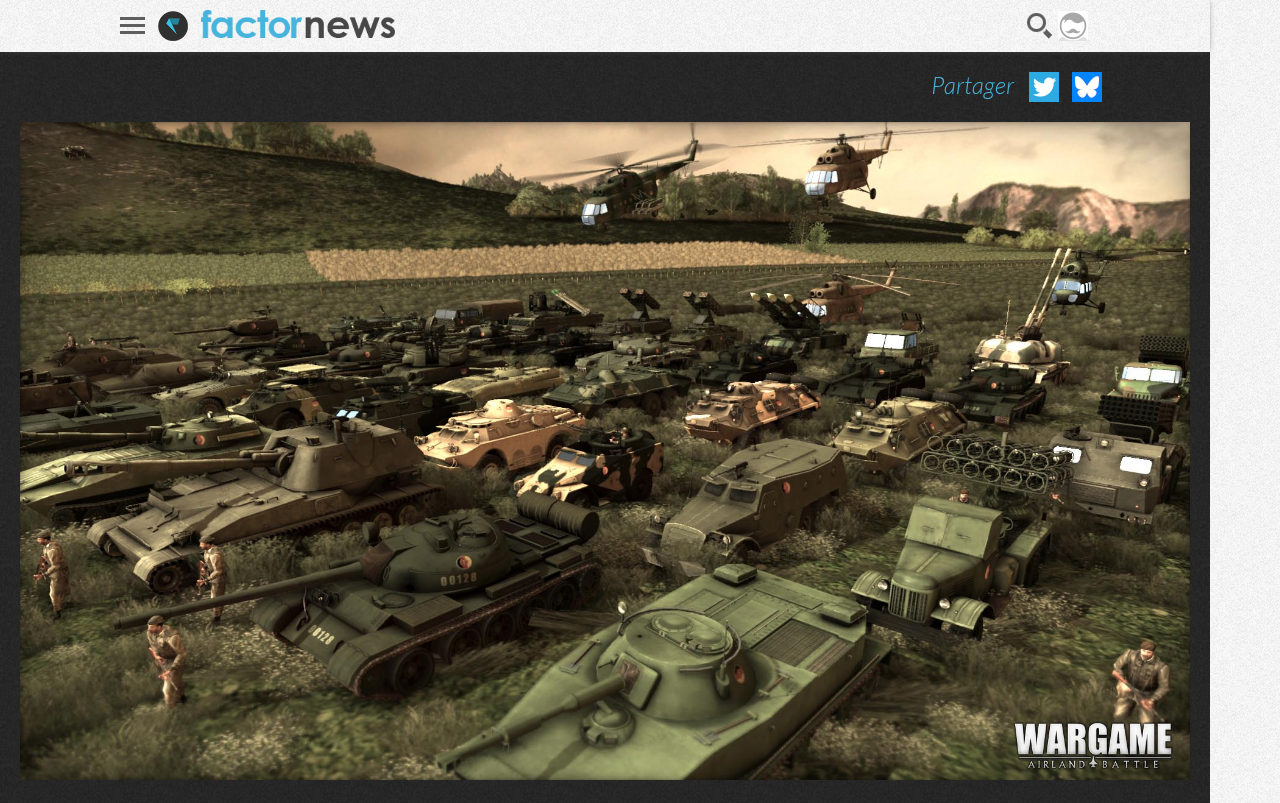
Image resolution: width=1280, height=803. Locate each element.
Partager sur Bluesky (1087, 87)
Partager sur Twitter (1044, 87)
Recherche (1040, 26)
